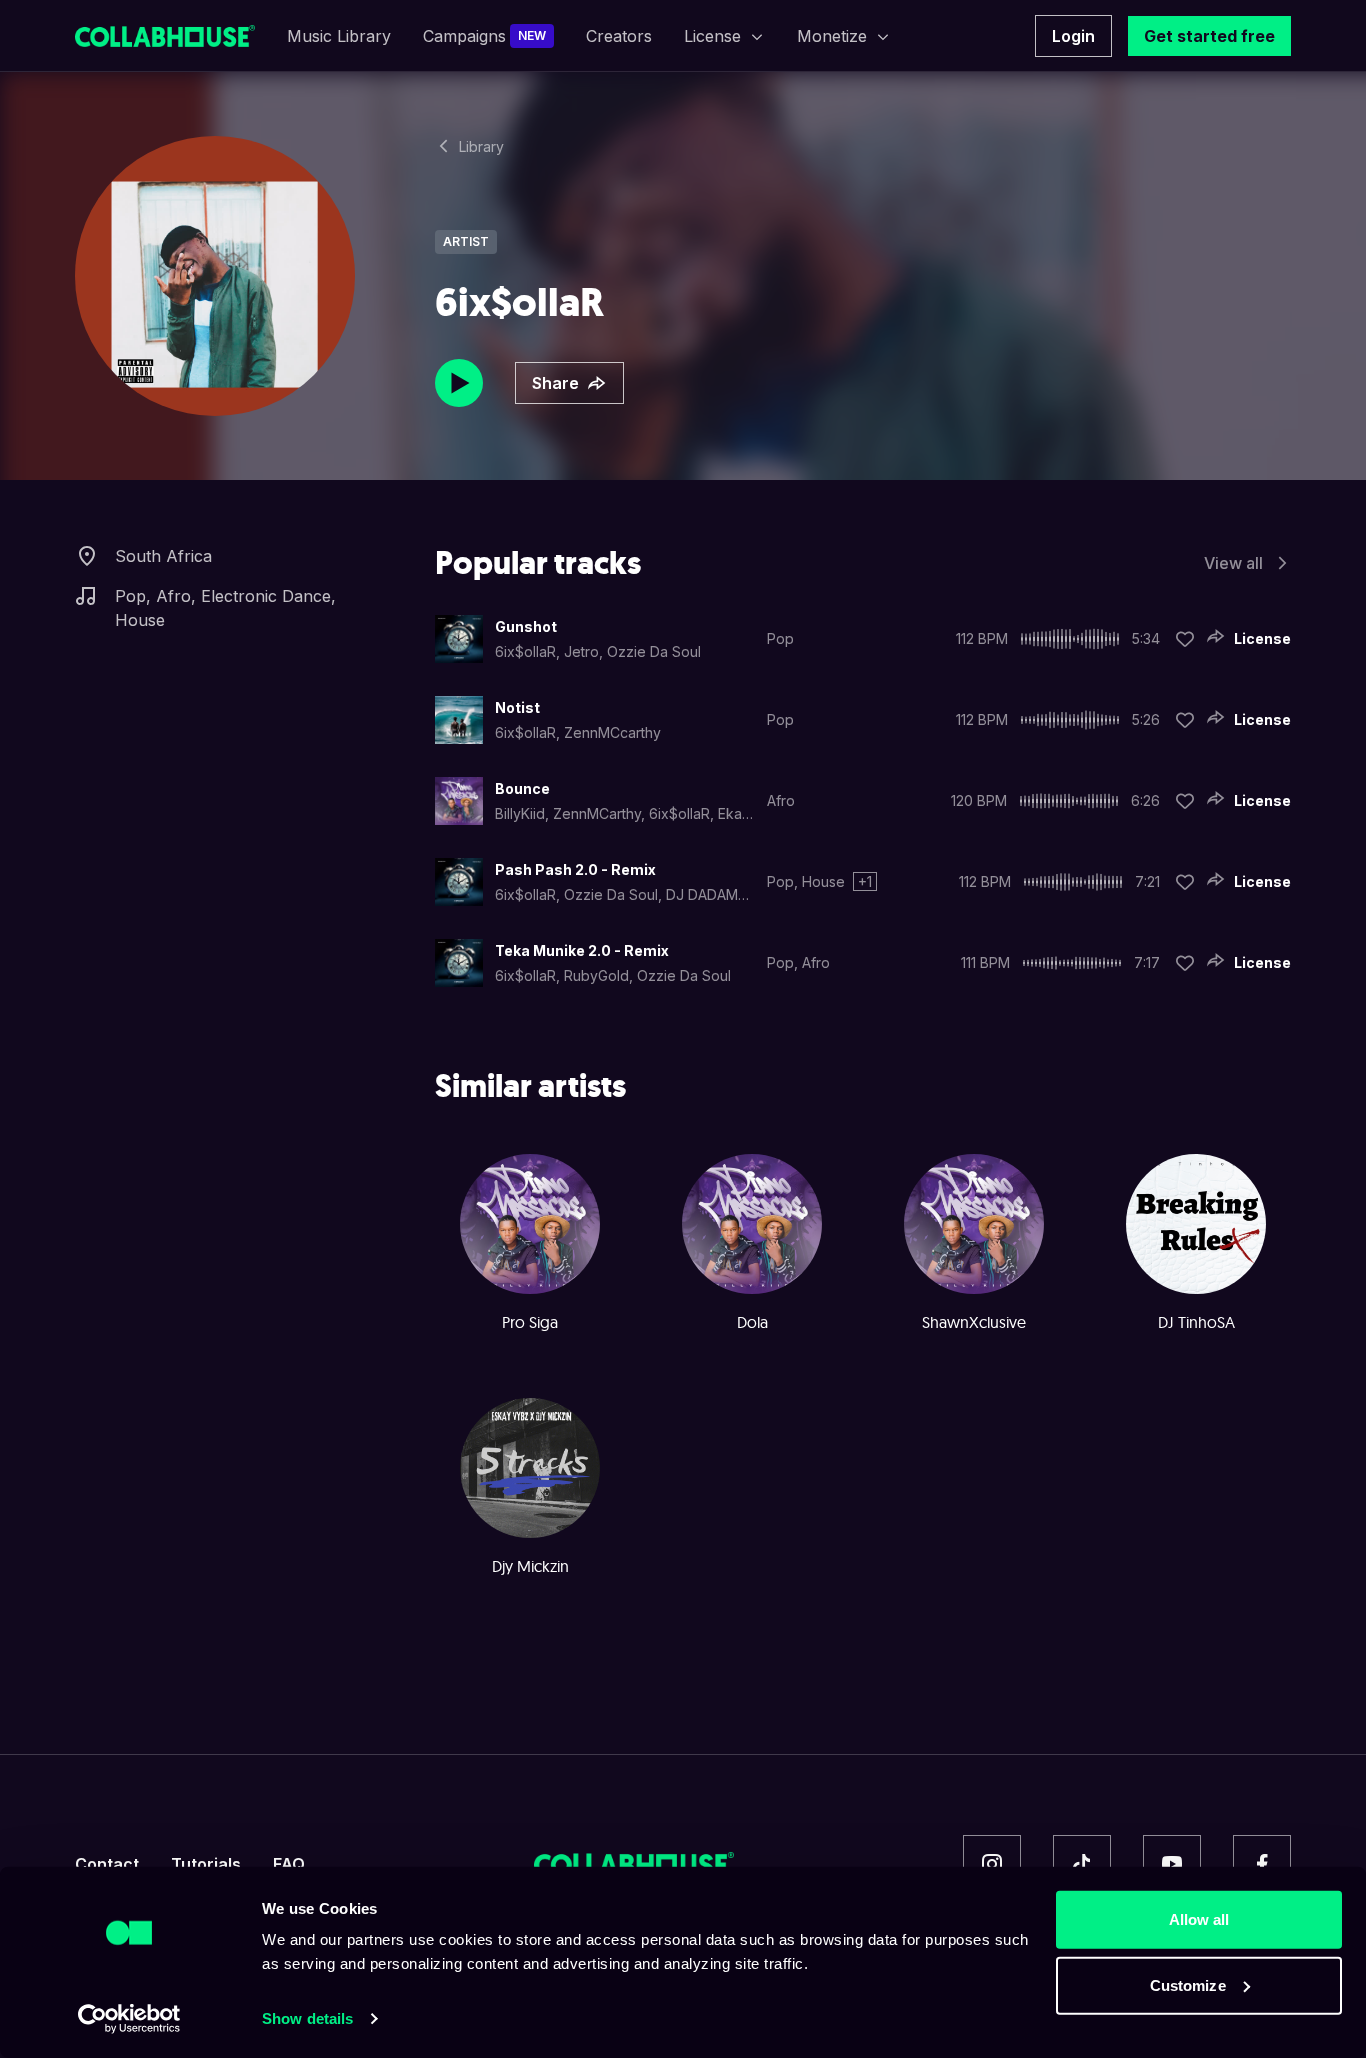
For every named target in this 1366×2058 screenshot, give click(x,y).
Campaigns (484, 36)
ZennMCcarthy (612, 732)
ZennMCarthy (597, 813)
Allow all (1199, 1919)
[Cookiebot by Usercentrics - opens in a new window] (129, 2019)
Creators (619, 36)
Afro (173, 596)
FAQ (289, 1864)
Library (481, 146)
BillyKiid (520, 813)
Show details (307, 2018)
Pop (130, 596)
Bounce (522, 788)
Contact (107, 1864)
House (140, 620)
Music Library (339, 36)
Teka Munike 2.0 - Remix (582, 950)
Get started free (1209, 36)
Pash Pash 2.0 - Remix (575, 869)
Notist (517, 707)
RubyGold (596, 975)
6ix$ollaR (525, 651)
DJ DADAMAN (711, 894)
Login (1073, 36)
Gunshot (526, 626)
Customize (1188, 1984)
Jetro (581, 651)
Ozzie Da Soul (654, 651)
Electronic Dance (266, 596)
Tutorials (206, 1864)
